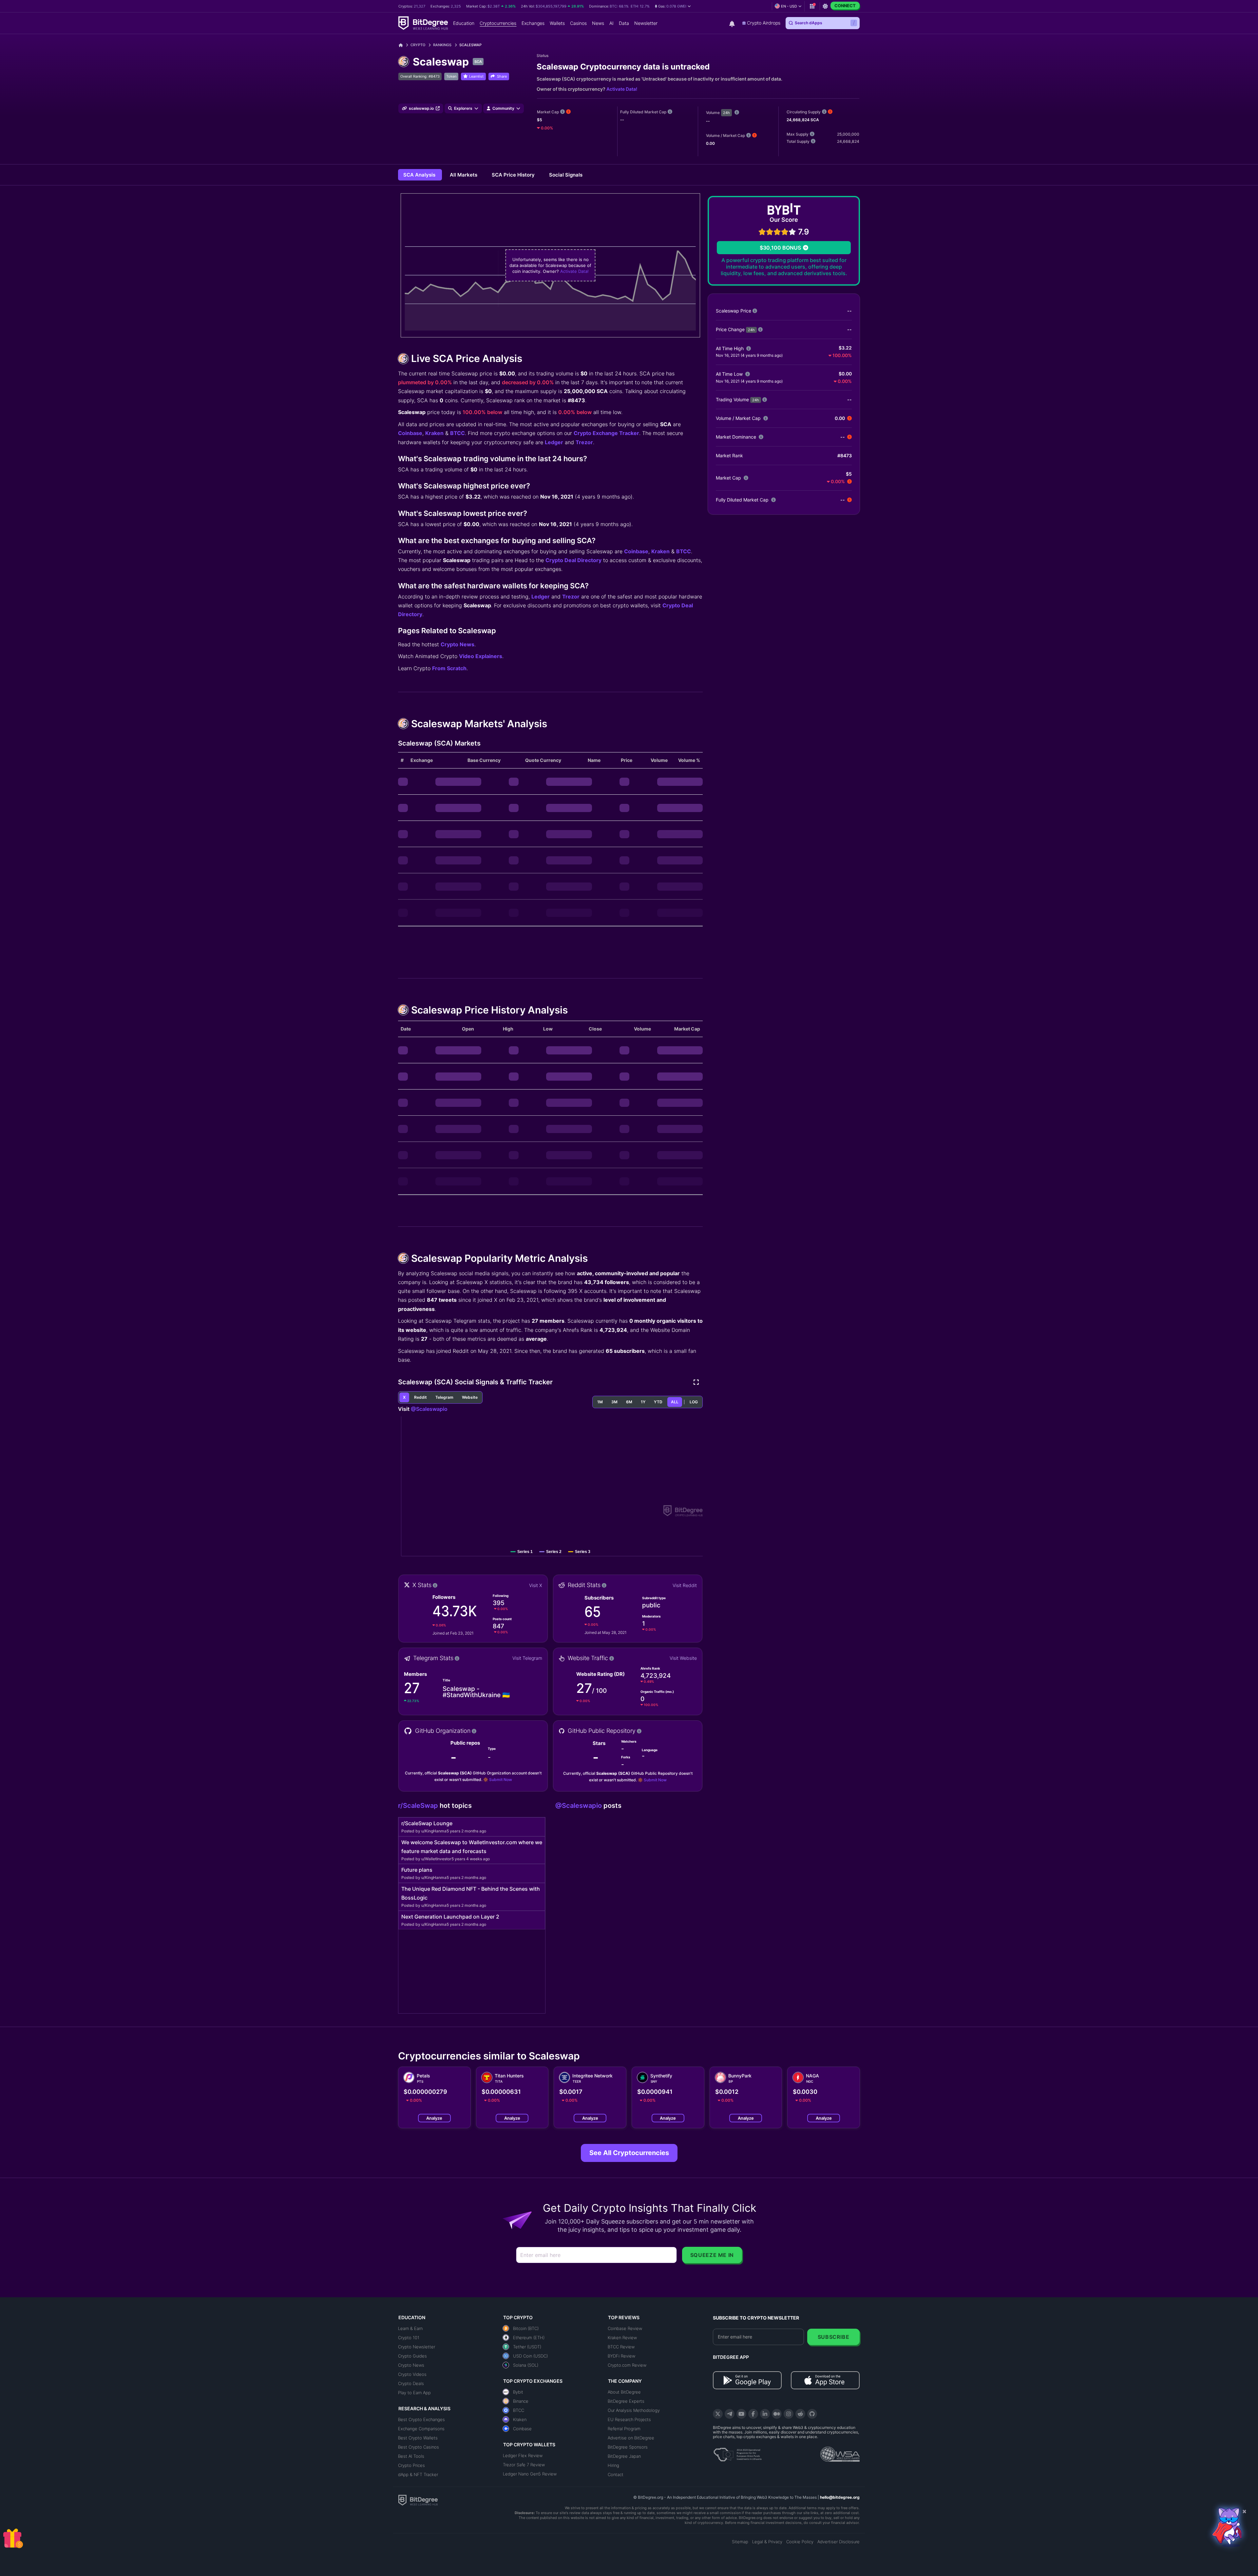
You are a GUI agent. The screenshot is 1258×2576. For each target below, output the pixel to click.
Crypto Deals (411, 2383)
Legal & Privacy (767, 2542)
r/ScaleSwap (419, 1806)
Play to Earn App (414, 2393)
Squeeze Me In (712, 2255)
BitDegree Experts (626, 2401)
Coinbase (410, 433)
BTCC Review (621, 2347)
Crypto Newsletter (417, 2347)
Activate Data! (622, 89)
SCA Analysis (420, 175)
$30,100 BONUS (780, 248)
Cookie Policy (800, 2542)
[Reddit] (800, 2414)
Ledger (554, 442)
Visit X (536, 1585)
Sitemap (740, 2542)
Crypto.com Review (627, 2365)
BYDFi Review (621, 2356)
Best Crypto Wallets (418, 2438)
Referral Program (624, 2429)
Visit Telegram (527, 1658)
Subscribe (834, 2337)
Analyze (434, 2118)
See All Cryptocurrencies (629, 2153)
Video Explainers (481, 656)
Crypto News (457, 644)
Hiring (613, 2465)
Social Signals (566, 175)
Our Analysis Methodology (634, 2410)
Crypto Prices (411, 2465)
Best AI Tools (411, 2456)
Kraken (434, 433)
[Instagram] (789, 2414)
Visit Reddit (685, 1585)
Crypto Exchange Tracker (606, 433)
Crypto (418, 45)
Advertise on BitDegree (631, 2438)
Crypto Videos (412, 2374)
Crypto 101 (409, 2338)
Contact (616, 2474)
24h (726, 113)
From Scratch (449, 668)
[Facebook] (753, 2414)
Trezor (584, 442)
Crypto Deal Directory (573, 560)
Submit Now (501, 1780)
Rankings (442, 45)
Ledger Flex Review (523, 2455)
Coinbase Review (625, 2328)
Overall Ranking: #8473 (420, 76)
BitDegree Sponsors (628, 2447)
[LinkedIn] (765, 2414)
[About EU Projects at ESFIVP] (737, 2452)
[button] (673, 6)
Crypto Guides (412, 2356)
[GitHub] (812, 2414)
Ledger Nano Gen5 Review (530, 2474)
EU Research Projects (629, 2419)
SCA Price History (514, 175)
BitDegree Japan (624, 2456)
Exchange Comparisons (421, 2429)
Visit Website (683, 1658)
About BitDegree (624, 2392)
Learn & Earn (410, 2328)
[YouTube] (741, 2414)
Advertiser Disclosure (839, 2542)
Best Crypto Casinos (419, 2447)
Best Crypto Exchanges (421, 2419)
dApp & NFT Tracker (418, 2474)
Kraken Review (622, 2338)
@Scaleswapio (429, 1409)
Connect (845, 6)
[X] (718, 2414)
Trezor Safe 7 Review (524, 2465)
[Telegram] (730, 2414)
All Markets (464, 175)
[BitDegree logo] (418, 2500)
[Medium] (777, 2414)
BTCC (457, 433)
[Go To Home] (403, 45)
